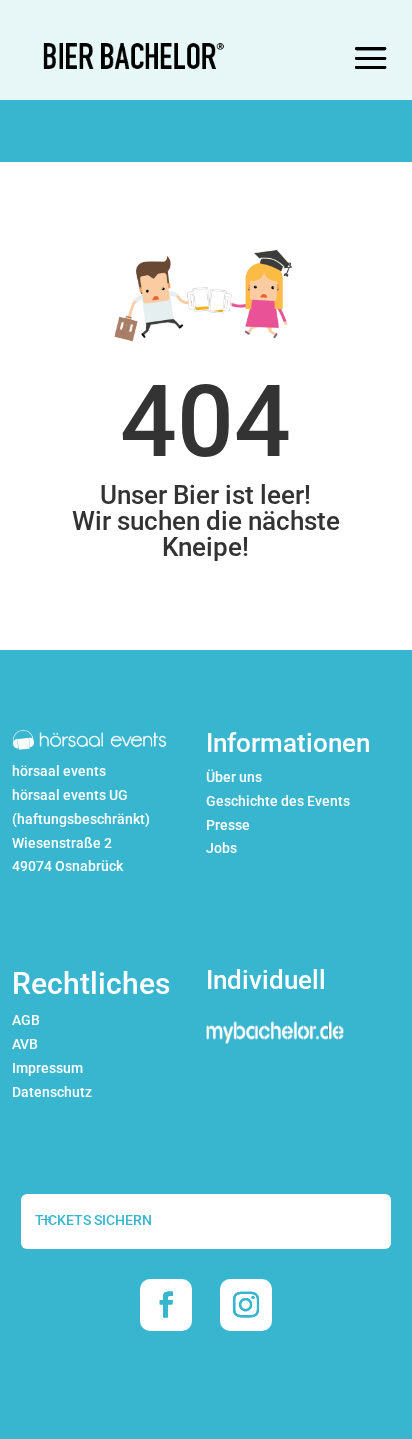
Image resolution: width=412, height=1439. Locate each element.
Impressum (47, 1068)
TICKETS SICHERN (93, 1220)
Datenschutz (52, 1092)
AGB (26, 1020)
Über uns (234, 777)
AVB (25, 1044)
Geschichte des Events (278, 801)
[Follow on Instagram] (246, 1305)
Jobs (221, 848)
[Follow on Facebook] (166, 1305)
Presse (228, 825)
